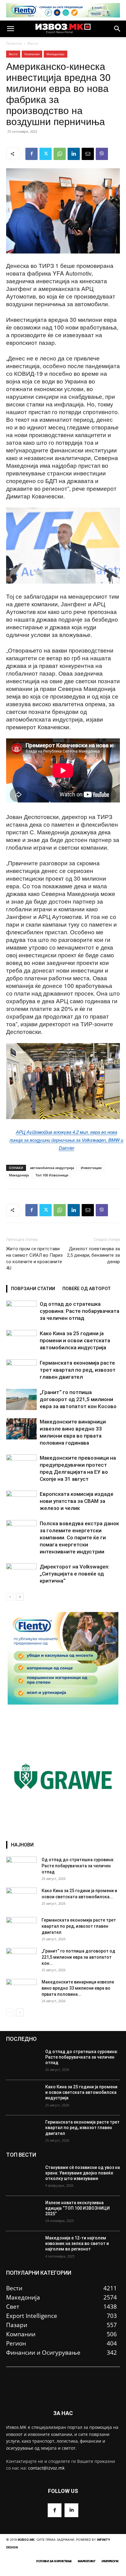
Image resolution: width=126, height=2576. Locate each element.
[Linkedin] (74, 154)
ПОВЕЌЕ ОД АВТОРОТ (87, 1289)
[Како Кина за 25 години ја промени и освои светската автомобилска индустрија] (21, 1341)
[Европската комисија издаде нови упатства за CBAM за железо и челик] (21, 1501)
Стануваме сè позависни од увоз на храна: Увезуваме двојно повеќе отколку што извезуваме (83, 2173)
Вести (33, 43)
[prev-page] (10, 1597)
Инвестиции (91, 1168)
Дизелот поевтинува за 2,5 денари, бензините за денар (93, 1255)
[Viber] (102, 154)
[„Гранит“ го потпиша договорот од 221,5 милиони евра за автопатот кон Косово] (21, 1399)
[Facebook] (31, 154)
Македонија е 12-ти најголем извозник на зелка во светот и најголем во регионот (77, 2243)
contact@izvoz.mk (46, 2468)
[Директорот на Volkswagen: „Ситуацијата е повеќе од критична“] (21, 1574)
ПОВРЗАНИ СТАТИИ (33, 1289)
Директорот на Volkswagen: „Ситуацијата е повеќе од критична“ (75, 1574)
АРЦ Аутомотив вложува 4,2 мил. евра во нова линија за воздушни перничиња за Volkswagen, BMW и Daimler (66, 1140)
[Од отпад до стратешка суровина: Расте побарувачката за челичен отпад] (21, 1311)
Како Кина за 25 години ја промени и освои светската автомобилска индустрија (75, 1340)
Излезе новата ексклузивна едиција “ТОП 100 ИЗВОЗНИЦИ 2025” (78, 2208)
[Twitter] (46, 154)
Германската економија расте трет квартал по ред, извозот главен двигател (78, 1370)
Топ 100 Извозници (52, 1175)
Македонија (56, 54)
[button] (10, 29)
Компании (32, 54)
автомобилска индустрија (52, 1168)
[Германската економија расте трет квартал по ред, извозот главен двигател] (21, 1370)
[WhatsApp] (60, 154)
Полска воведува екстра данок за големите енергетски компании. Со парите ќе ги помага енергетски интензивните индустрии (79, 1538)
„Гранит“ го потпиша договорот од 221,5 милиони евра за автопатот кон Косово (78, 1399)
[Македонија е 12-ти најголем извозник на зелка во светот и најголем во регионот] (23, 2249)
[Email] (88, 154)
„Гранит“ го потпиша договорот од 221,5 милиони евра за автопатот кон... (78, 1957)
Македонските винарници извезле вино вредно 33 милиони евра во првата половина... (78, 1988)
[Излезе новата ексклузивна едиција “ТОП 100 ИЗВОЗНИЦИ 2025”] (23, 2214)
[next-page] (20, 1597)
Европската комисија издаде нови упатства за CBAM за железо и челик (77, 1501)
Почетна (14, 43)
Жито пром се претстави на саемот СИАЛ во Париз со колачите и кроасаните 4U (34, 1258)
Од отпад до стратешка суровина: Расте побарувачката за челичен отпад (80, 1311)
